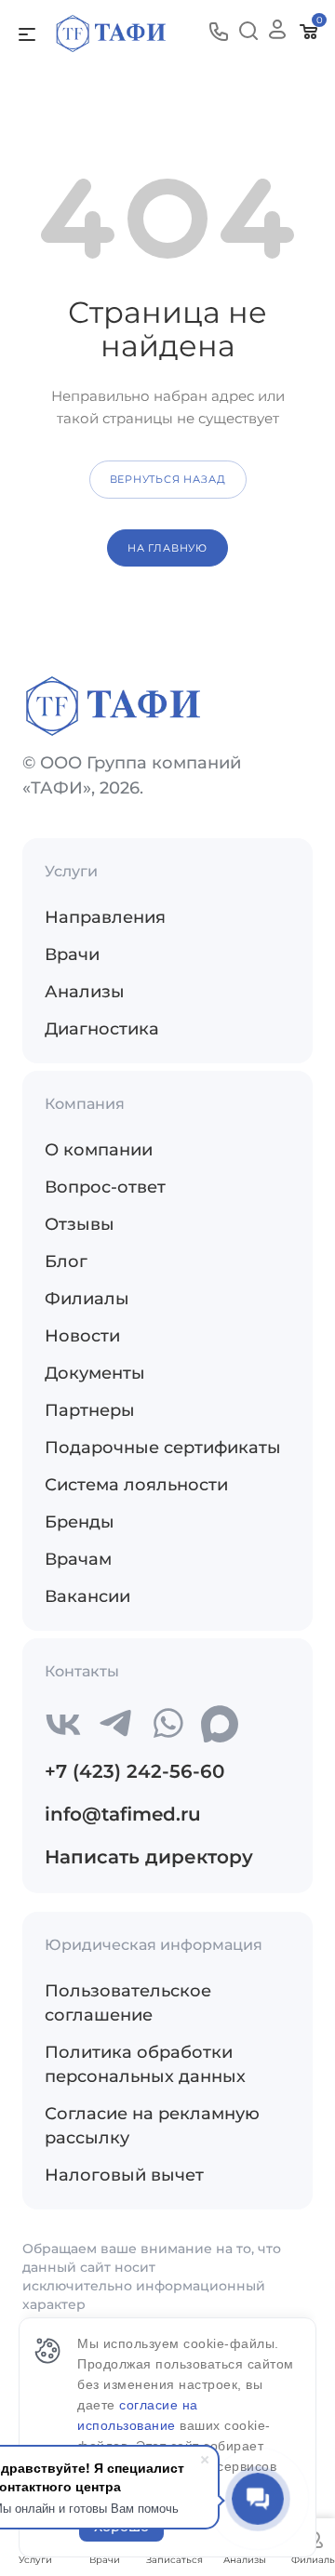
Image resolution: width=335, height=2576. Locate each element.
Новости (82, 1336)
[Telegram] (115, 1724)
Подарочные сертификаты (163, 1448)
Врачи (72, 954)
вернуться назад (168, 479)
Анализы (85, 992)
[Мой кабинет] (277, 33)
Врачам (78, 1559)
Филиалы (87, 1299)
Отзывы (80, 1224)
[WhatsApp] (167, 1724)
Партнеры (90, 1410)
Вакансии (87, 1596)
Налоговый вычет (124, 2175)
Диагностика (102, 1029)
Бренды (80, 1522)
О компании (99, 1150)
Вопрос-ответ (105, 1187)
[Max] (220, 1724)
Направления (105, 917)
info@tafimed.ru (123, 1814)
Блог (66, 1261)
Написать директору (149, 1857)
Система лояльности (136, 1485)
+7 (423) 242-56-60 (134, 1771)
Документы (95, 1373)
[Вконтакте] (63, 1724)
